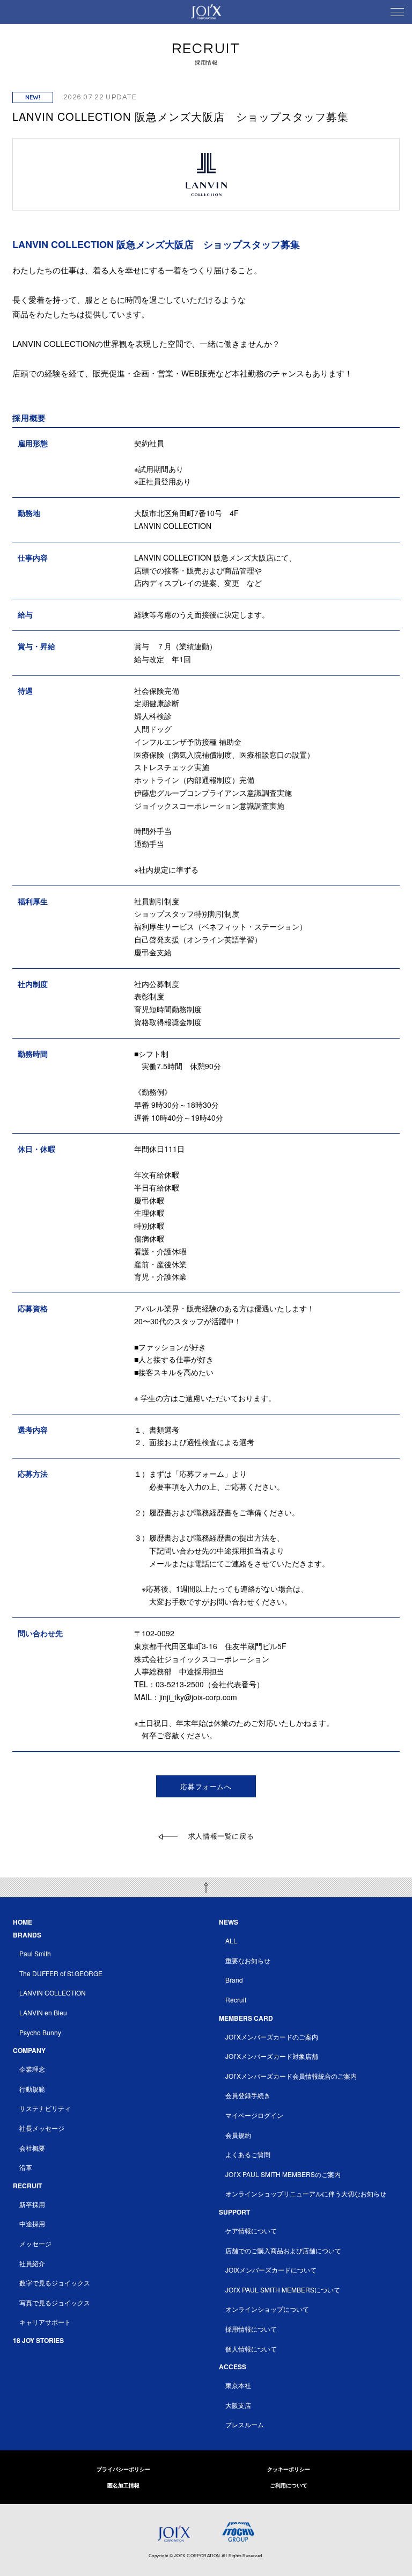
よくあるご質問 (248, 2154)
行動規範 (32, 2089)
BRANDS (27, 1935)
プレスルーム (245, 2424)
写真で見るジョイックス (55, 2302)
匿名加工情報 (123, 2485)
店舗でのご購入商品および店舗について (283, 2250)
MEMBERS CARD (246, 2018)
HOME (23, 1922)
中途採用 (32, 2223)
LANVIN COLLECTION (53, 1993)
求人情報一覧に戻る (221, 1836)
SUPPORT (234, 2212)
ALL (231, 1940)
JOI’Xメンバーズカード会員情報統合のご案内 (291, 2076)
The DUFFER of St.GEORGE (61, 1973)
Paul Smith (35, 1953)
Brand (234, 1980)
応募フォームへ (206, 1786)
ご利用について (289, 2485)
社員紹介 (32, 2263)
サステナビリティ (45, 2108)
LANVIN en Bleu (43, 2012)
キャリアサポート (45, 2322)
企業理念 (32, 2069)
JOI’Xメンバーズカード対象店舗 (272, 2056)
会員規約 (238, 2135)
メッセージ (35, 2243)
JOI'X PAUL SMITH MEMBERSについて (283, 2290)
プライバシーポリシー (123, 2469)
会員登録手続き (248, 2095)
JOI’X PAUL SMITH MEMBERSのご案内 (283, 2174)
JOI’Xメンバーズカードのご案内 (272, 2037)
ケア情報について (251, 2230)
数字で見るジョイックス (55, 2283)
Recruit (236, 2000)
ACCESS (233, 2367)
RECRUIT (27, 2186)
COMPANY (29, 2050)
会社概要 (32, 2148)
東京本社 (238, 2385)
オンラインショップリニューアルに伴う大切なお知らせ (306, 2193)
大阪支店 (238, 2405)
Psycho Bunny (40, 2032)
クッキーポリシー (289, 2469)
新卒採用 (32, 2204)
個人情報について (251, 2349)
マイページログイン (254, 2115)
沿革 (26, 2167)
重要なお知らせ (248, 1960)
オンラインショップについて (267, 2309)
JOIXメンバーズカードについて (271, 2270)
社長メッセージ (42, 2128)
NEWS (229, 1922)
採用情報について (251, 2329)
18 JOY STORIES (38, 2340)
